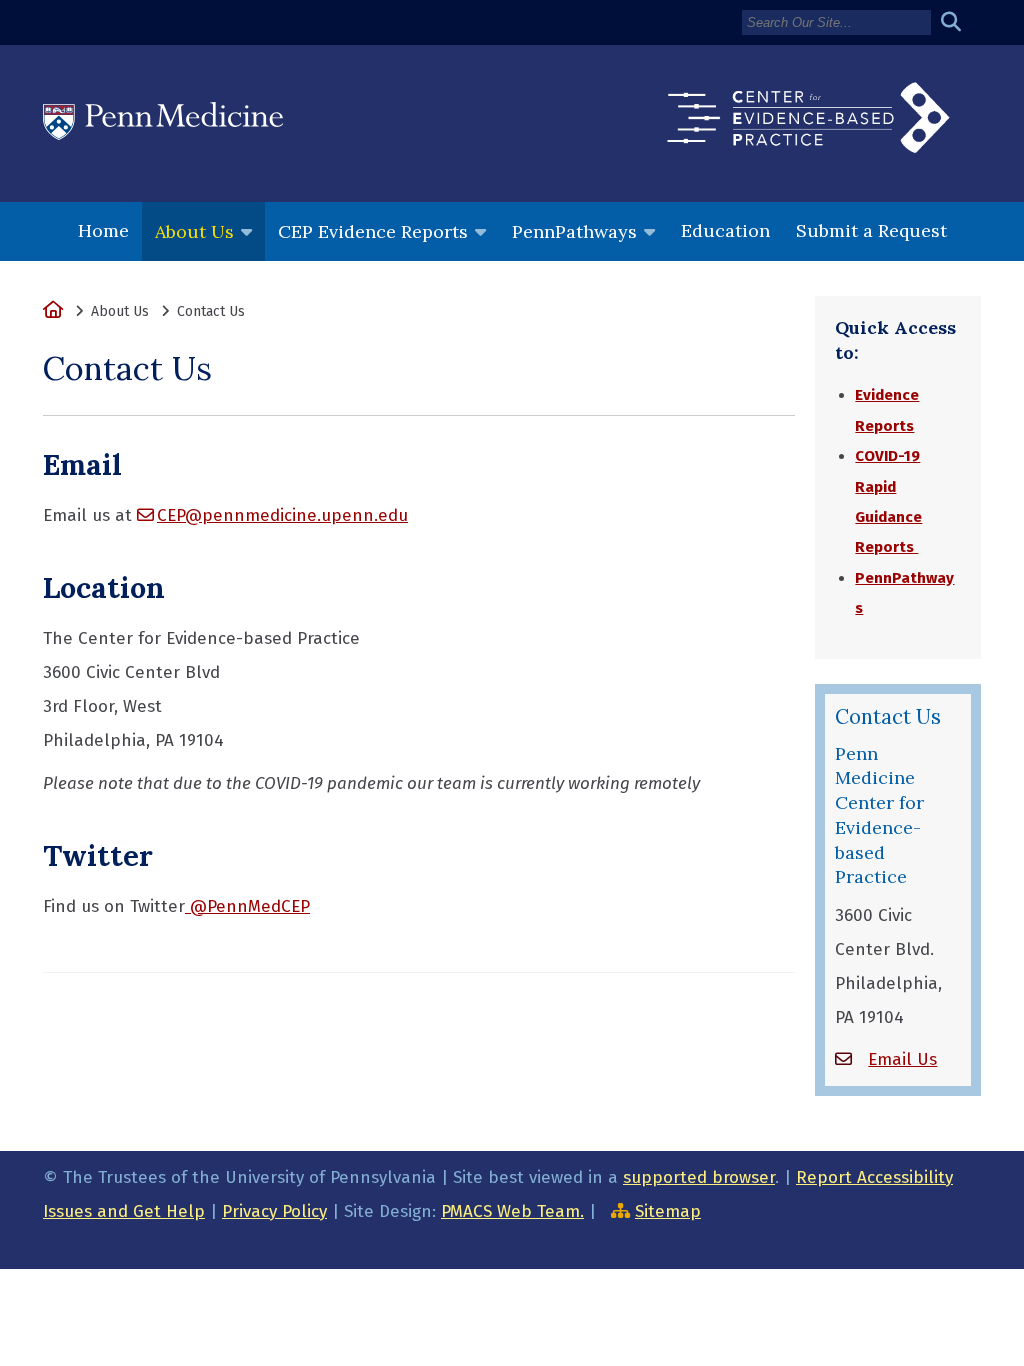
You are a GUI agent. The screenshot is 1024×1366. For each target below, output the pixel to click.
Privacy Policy (274, 1211)
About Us (194, 231)
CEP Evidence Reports (373, 231)
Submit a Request (871, 230)
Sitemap (668, 1211)
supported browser (699, 1177)
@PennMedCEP (247, 906)
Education (725, 230)
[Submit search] (958, 22)
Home (103, 230)
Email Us (902, 1059)
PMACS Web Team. (512, 1211)
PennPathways (574, 231)
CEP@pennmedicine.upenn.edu (282, 515)
